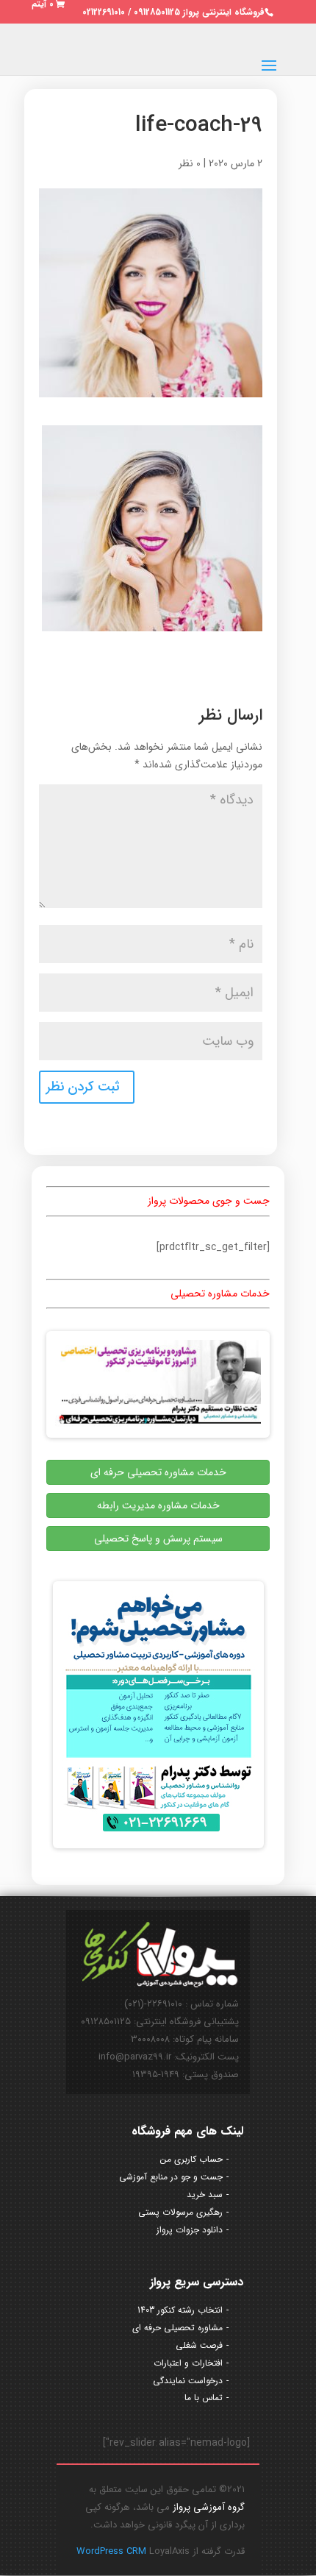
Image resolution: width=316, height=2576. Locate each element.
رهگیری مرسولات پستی (180, 2212)
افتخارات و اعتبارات (188, 2363)
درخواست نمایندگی (188, 2381)
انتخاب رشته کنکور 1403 (180, 2310)
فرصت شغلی (199, 2345)
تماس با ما (204, 2398)
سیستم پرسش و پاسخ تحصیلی (158, 1539)
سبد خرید (205, 2194)
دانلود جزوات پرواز (190, 2230)
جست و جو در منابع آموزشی (171, 2177)
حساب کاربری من (191, 2159)
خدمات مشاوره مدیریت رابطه (158, 1505)
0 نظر (190, 163)
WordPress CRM (113, 2551)
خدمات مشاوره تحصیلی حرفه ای (158, 1472)
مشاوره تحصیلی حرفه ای (177, 2328)
